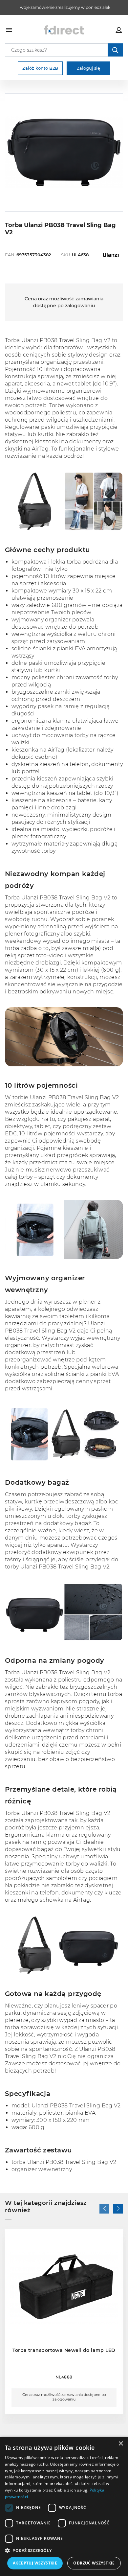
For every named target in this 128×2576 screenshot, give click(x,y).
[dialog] (64, 2506)
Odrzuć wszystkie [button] (94, 2563)
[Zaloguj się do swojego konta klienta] (119, 30)
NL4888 (64, 2377)
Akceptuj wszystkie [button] (35, 2563)
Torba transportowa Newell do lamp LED (64, 2350)
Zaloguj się (88, 68)
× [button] (121, 2444)
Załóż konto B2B (40, 68)
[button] (9, 152)
